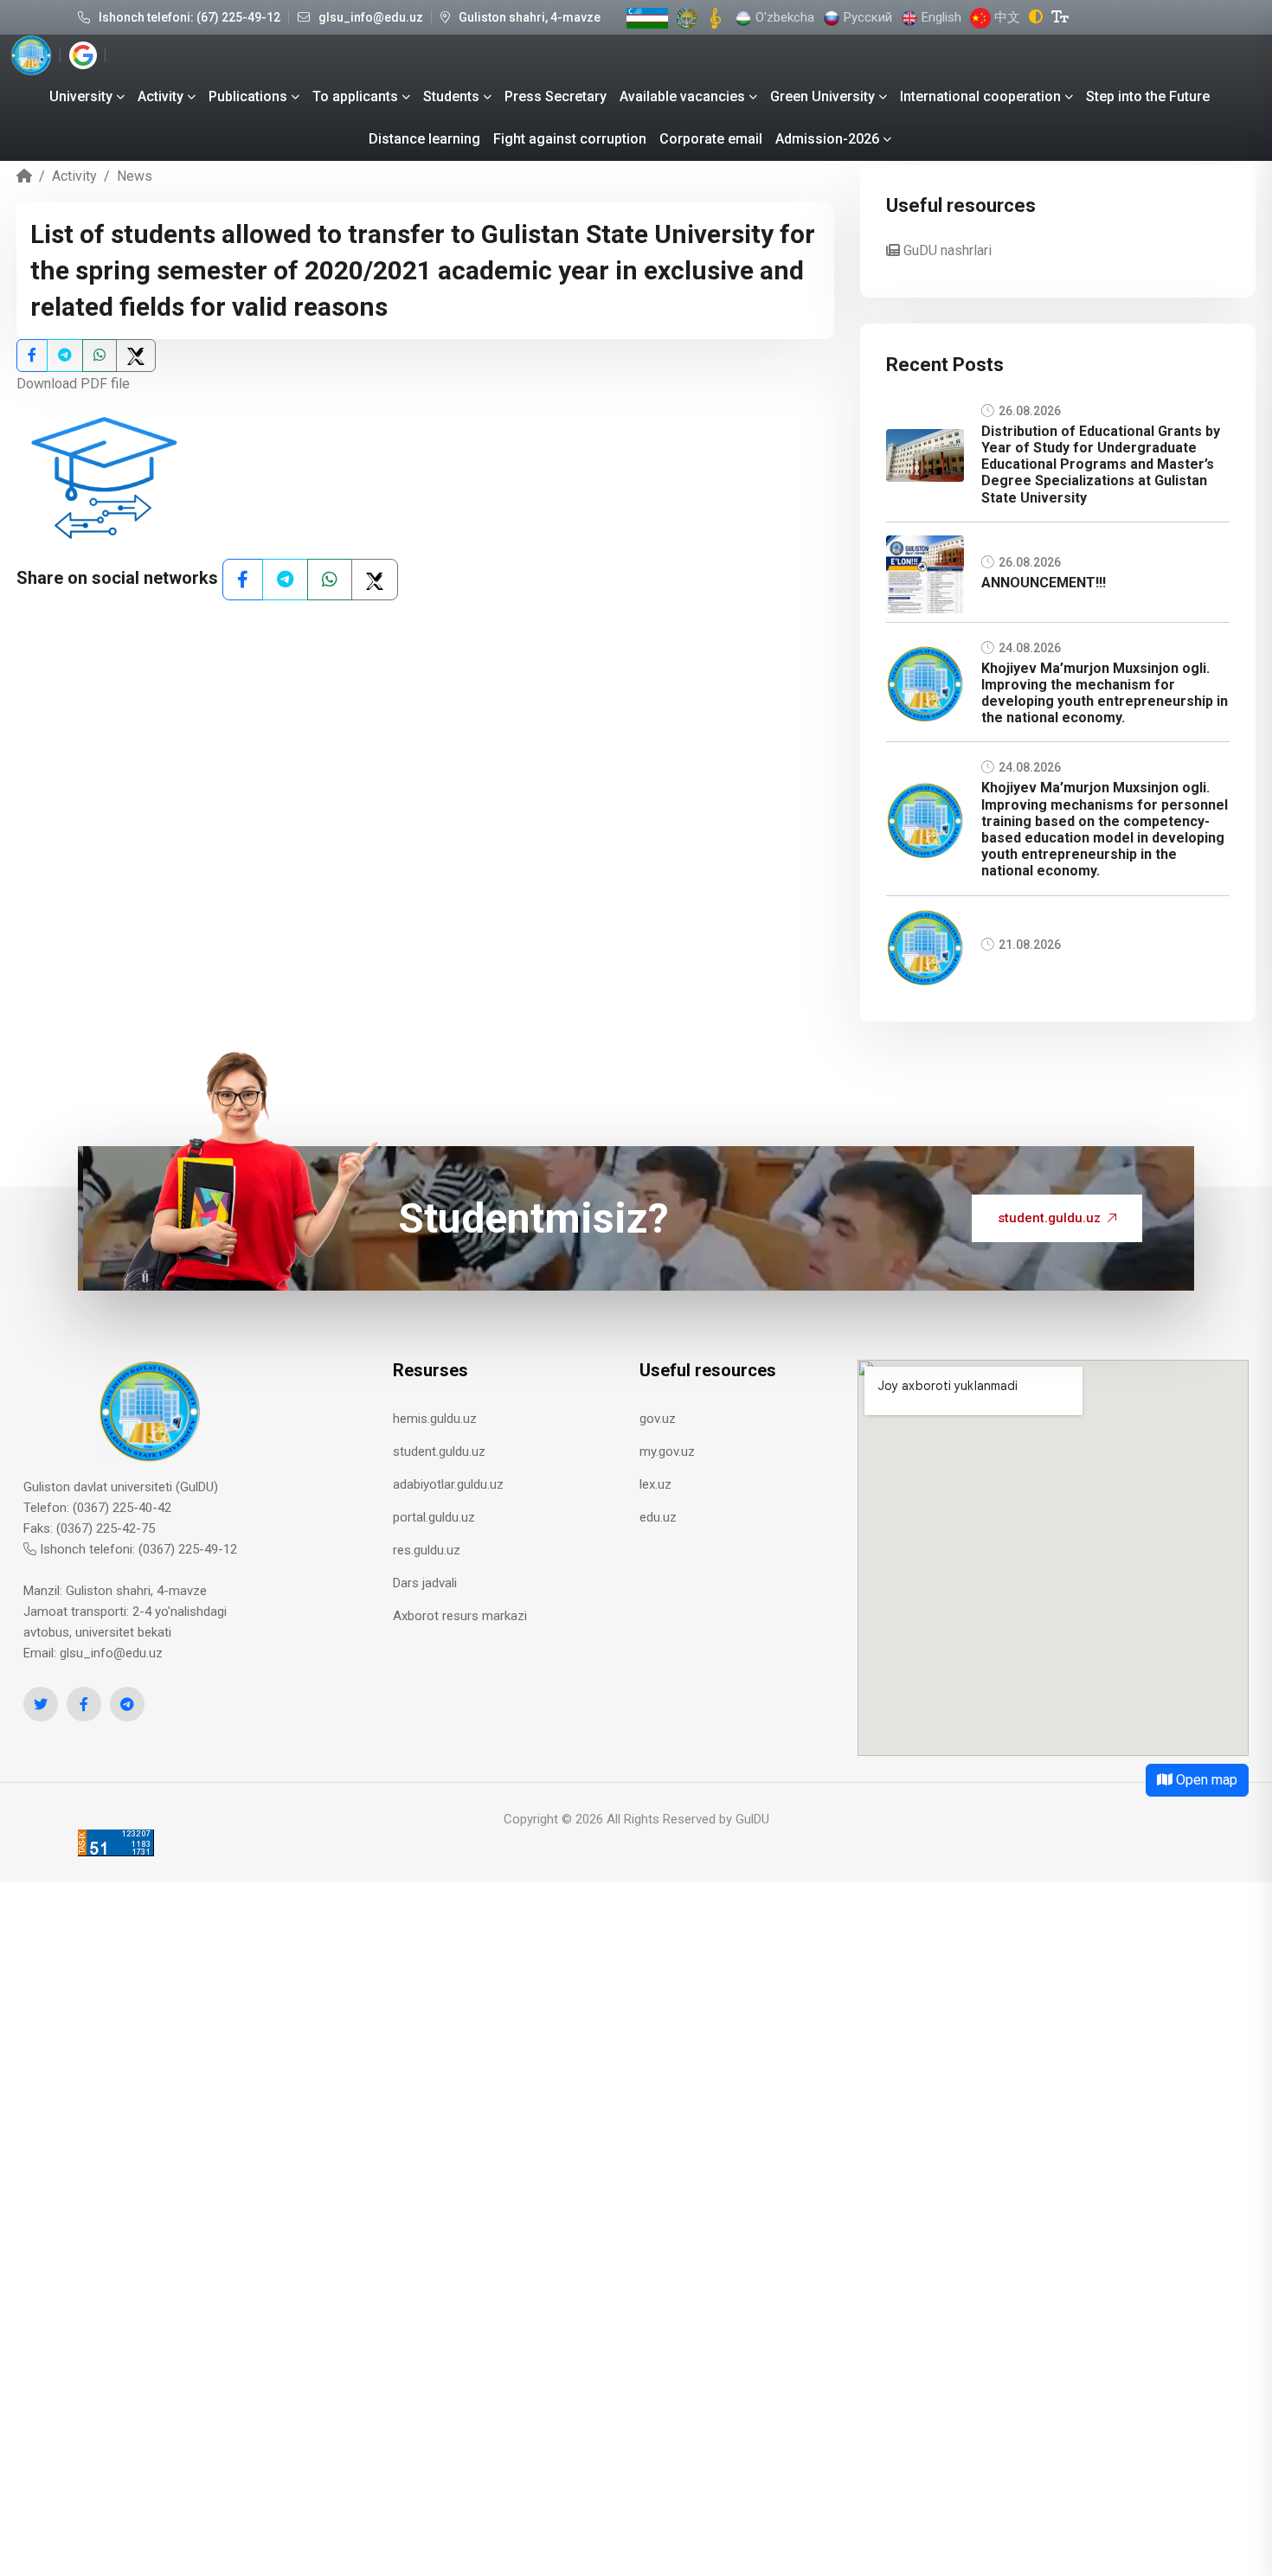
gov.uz (658, 1419)
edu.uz (658, 1517)
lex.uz (655, 1484)
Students (451, 96)
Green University (822, 96)
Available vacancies (682, 96)
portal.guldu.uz (434, 1517)
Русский (866, 17)
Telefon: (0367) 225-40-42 (97, 1508)
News (135, 176)
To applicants (355, 96)
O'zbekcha (783, 17)
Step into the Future (1148, 96)
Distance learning (424, 139)
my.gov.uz (667, 1451)
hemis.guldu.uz (435, 1419)
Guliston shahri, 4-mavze (530, 17)
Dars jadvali (425, 1583)
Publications (248, 96)
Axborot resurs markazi (460, 1616)
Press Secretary (556, 96)
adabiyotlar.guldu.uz (448, 1484)
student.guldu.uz (1049, 1218)
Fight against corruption (570, 139)
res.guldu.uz (427, 1550)
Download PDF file (73, 384)
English (940, 17)
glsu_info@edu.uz (371, 17)
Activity (161, 96)
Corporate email (711, 139)
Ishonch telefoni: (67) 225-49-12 (190, 17)
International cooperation (980, 96)
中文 (1005, 17)
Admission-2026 (827, 139)
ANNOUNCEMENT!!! (1044, 583)
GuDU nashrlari (946, 250)
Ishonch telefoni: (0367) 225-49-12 (137, 1549)
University (81, 96)
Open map (1205, 1780)
